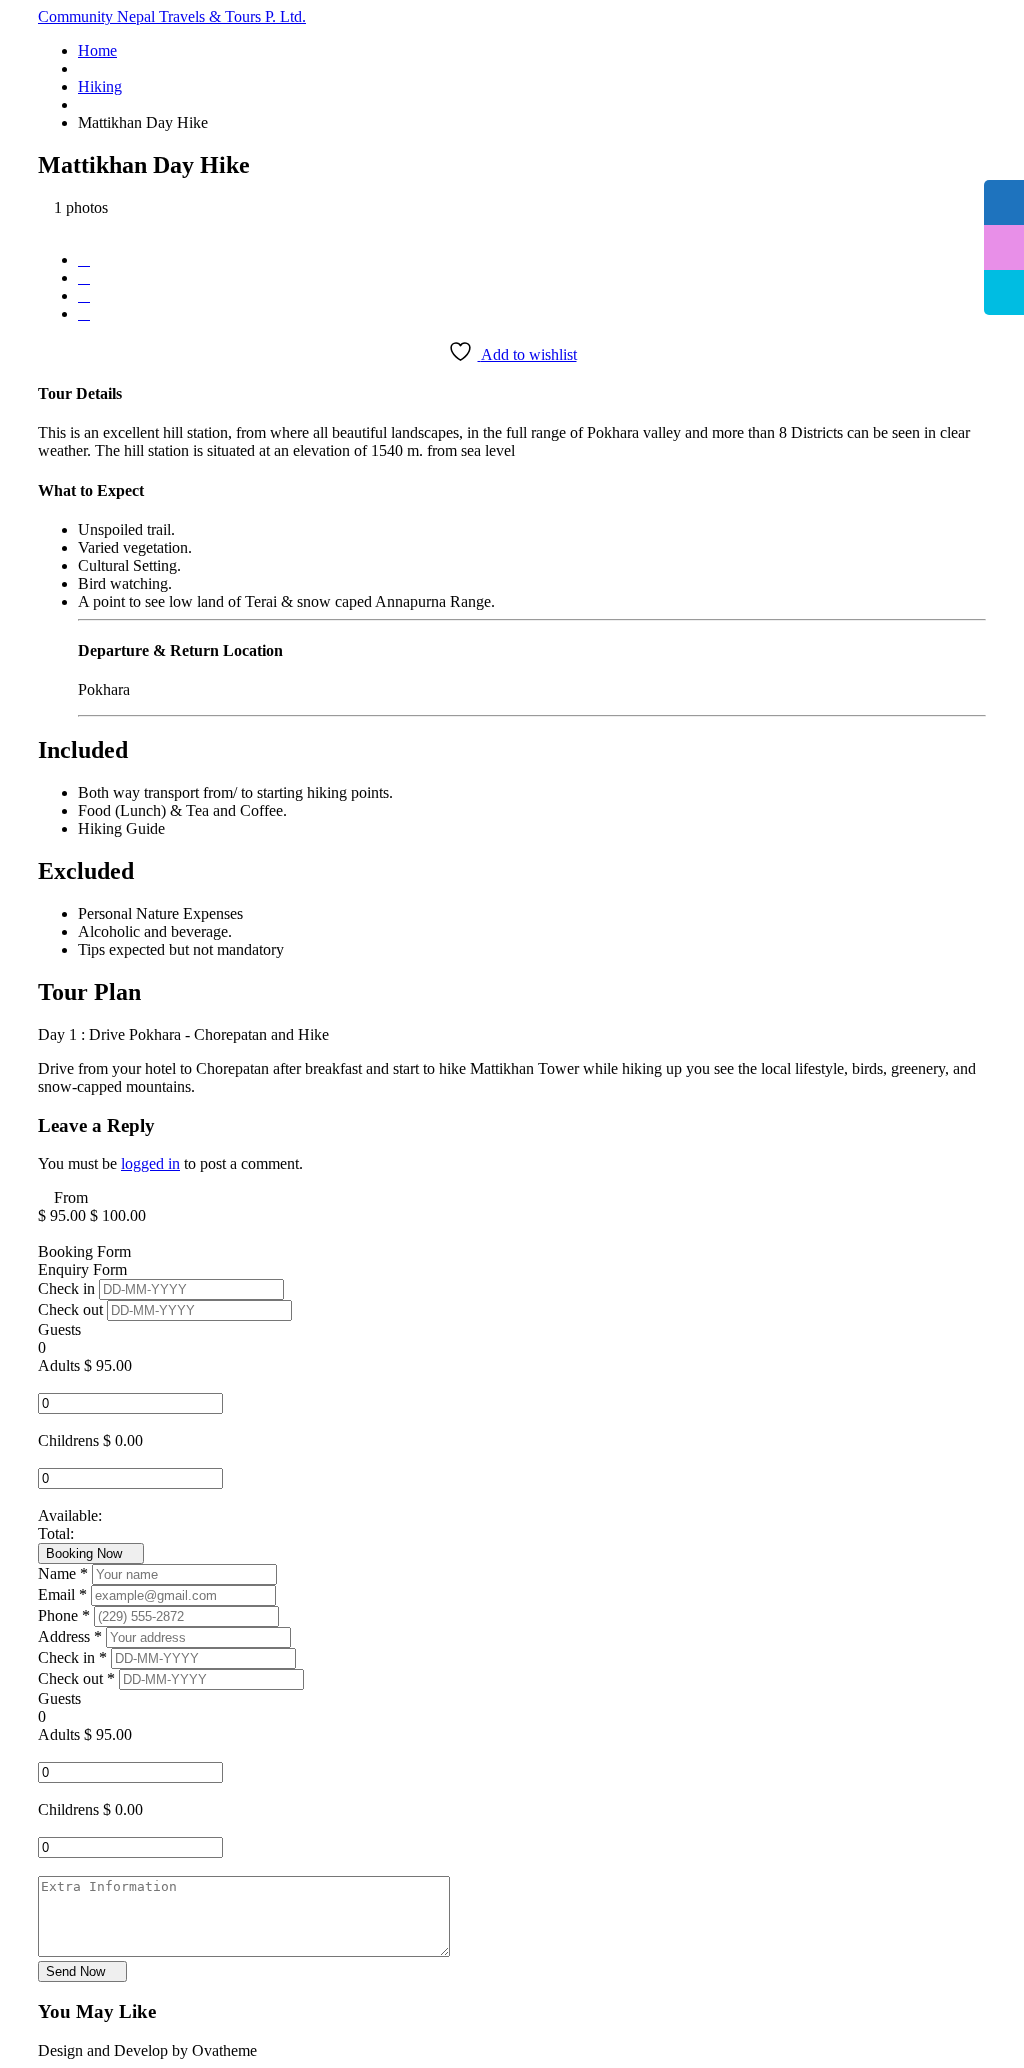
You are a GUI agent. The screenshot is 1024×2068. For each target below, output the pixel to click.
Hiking (100, 86)
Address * (72, 1636)
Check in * (74, 1657)
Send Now (77, 1971)
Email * (64, 1594)
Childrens (68, 1440)
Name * (65, 1573)
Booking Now (86, 1553)
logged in (150, 1163)
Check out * (78, 1678)
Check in (68, 1288)
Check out (72, 1309)
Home (97, 50)
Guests (59, 1329)
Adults (59, 1365)
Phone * (66, 1615)
